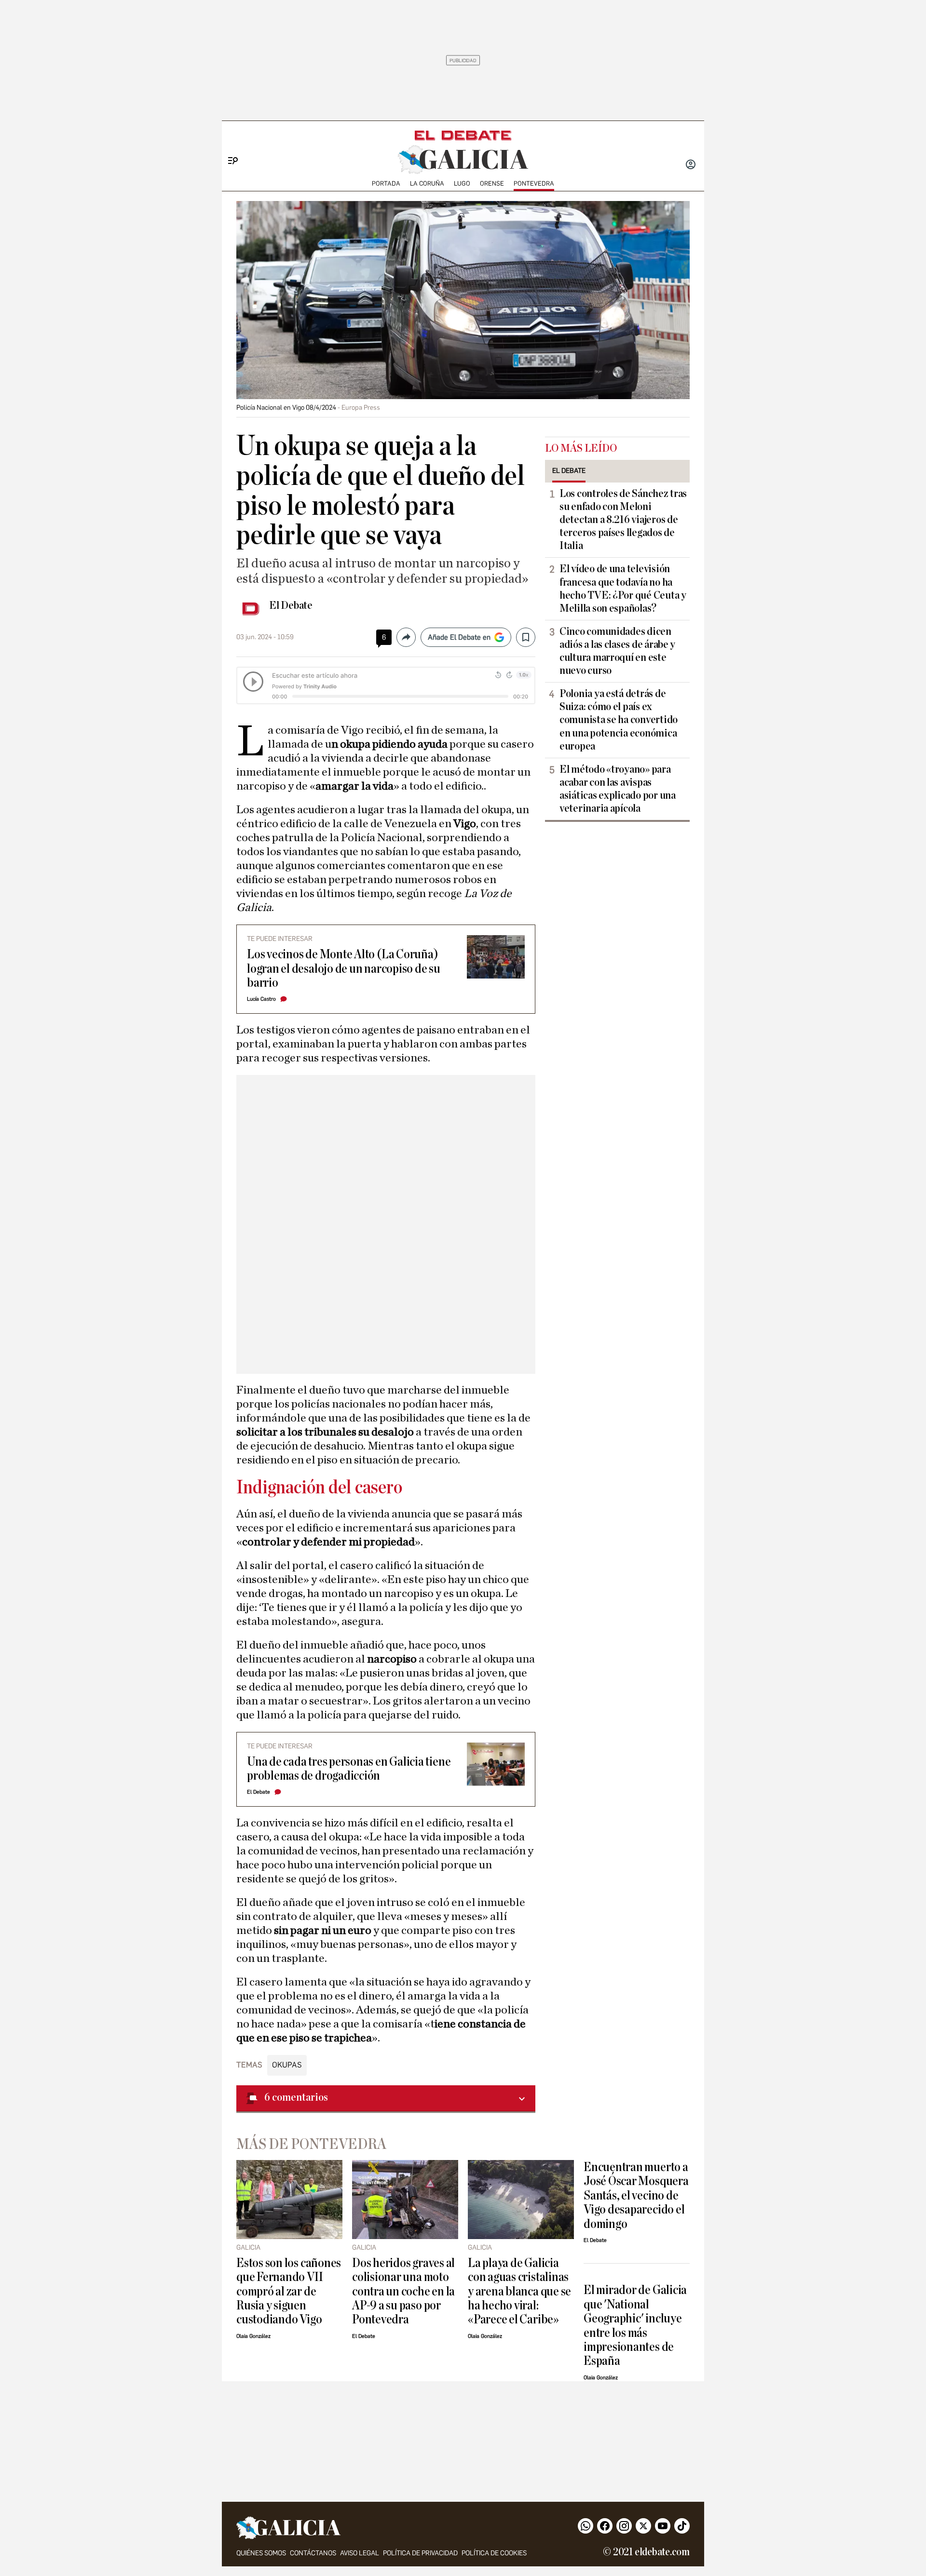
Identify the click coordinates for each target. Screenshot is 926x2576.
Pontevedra (534, 183)
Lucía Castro (261, 999)
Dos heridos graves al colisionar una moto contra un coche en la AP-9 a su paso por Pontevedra (403, 2291)
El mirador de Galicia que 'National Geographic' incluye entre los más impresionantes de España (635, 2325)
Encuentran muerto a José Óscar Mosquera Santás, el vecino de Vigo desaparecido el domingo (636, 2195)
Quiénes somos (261, 2553)
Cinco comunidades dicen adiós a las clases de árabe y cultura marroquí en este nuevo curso (617, 651)
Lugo (462, 183)
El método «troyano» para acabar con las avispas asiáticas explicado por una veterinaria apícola (618, 789)
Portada (386, 183)
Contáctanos (313, 2553)
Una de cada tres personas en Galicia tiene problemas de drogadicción (349, 1769)
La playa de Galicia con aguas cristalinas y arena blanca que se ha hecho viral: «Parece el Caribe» (519, 2291)
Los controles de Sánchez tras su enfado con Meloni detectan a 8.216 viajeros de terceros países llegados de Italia (623, 520)
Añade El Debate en (459, 637)
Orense (492, 183)
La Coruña (427, 183)
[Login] (691, 165)
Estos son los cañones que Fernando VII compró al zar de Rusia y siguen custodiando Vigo (289, 2291)
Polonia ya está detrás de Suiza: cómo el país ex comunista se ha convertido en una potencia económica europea (619, 720)
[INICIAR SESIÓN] (691, 165)
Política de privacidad (420, 2553)
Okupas (287, 2065)
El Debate (291, 605)
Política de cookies (494, 2553)
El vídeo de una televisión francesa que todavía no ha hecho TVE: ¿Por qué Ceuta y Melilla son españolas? (623, 588)
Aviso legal (360, 2553)
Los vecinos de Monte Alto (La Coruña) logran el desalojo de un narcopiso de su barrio (344, 968)
